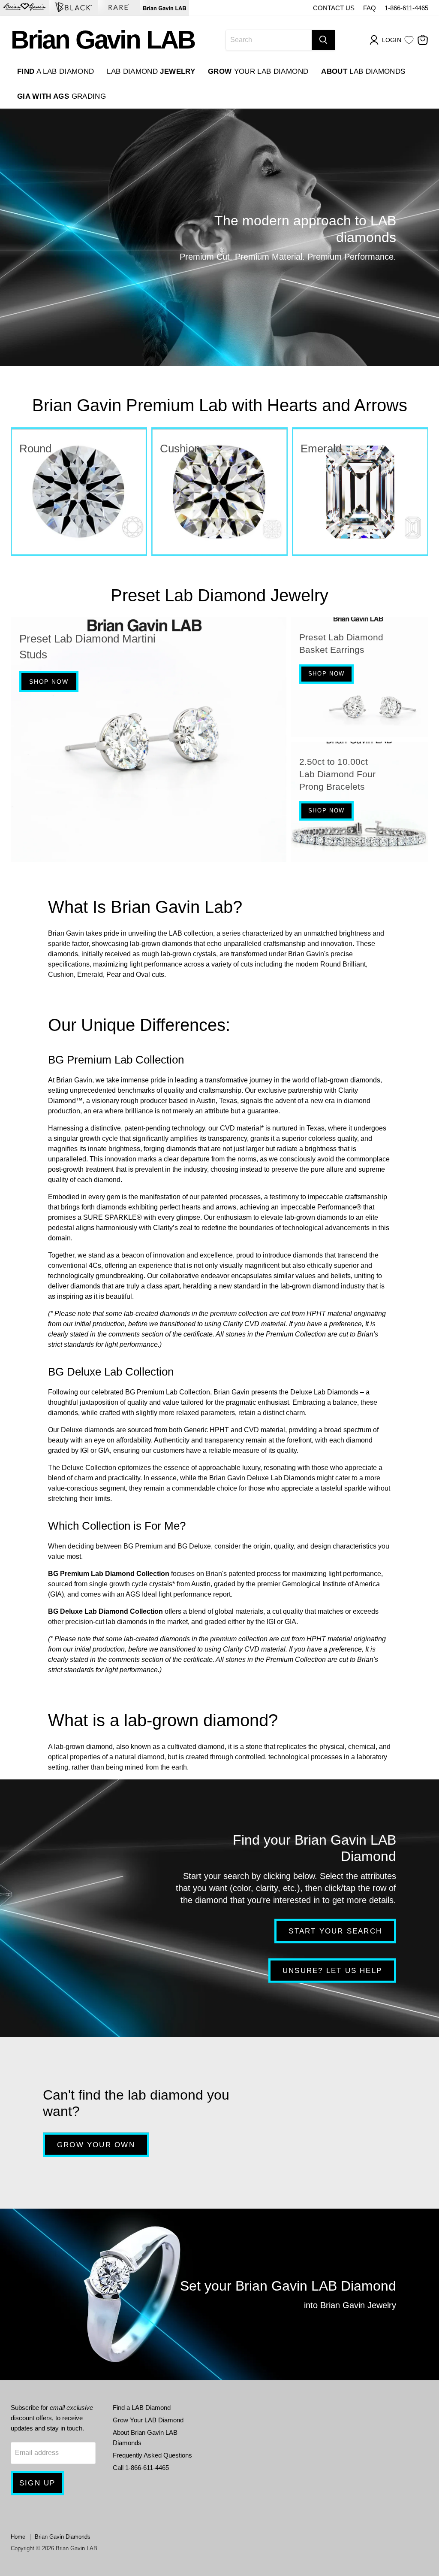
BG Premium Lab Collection (116, 1060)
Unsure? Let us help (332, 1970)
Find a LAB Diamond (142, 2408)
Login (392, 40)
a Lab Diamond (56, 71)
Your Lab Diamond (258, 71)
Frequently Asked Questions (152, 2455)
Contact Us (334, 8)
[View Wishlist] (409, 40)
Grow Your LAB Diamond (148, 2420)
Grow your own (96, 2144)
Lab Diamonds (363, 71)
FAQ (370, 8)
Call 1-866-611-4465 (141, 2468)
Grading (62, 96)
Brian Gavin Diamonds (63, 2537)
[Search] (323, 40)
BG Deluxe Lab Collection (111, 1372)
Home (18, 2537)
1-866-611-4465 (406, 8)
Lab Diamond (151, 71)
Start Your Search (335, 1931)
